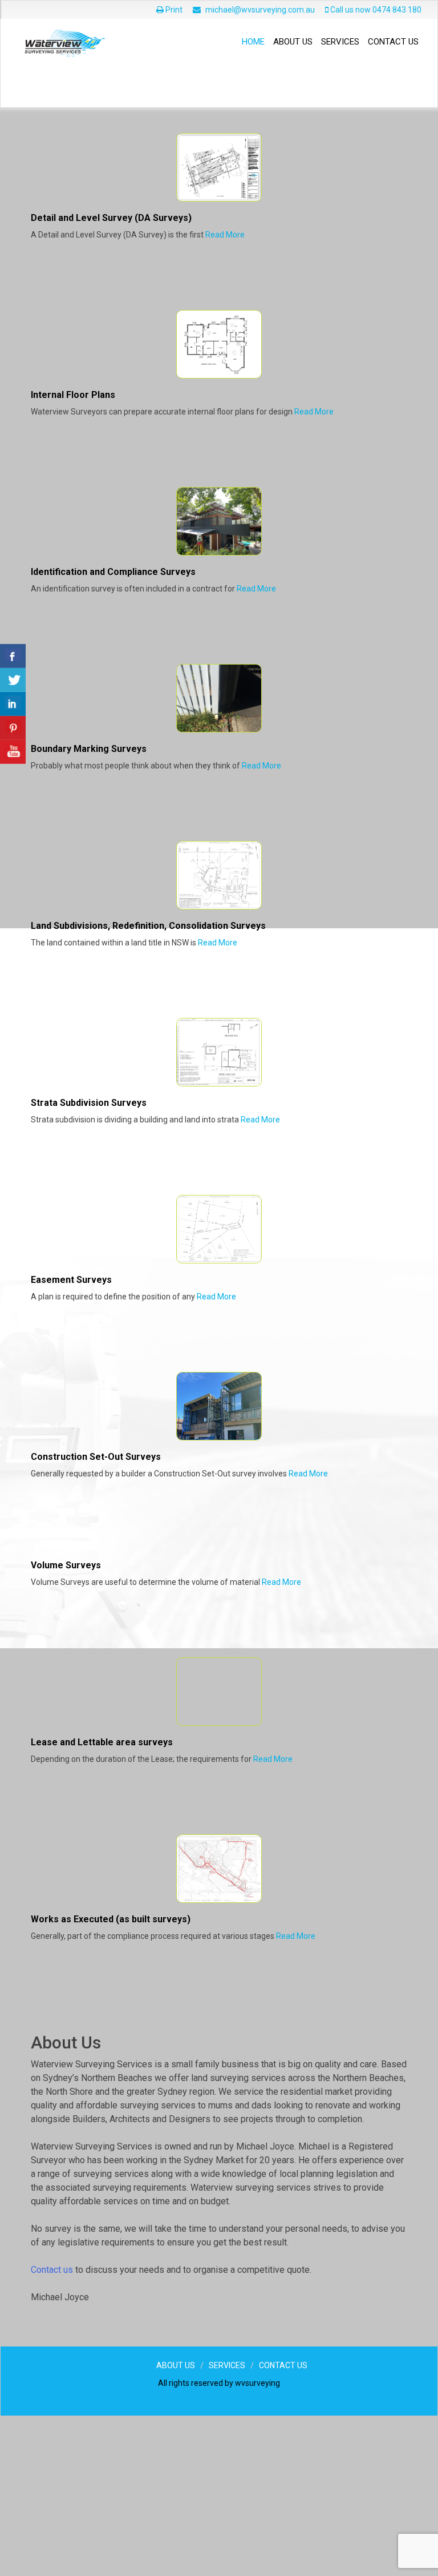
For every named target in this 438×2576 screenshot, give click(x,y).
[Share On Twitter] (13, 680)
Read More (225, 395)
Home (253, 42)
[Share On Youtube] (13, 752)
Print (173, 10)
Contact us (393, 42)
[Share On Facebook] (13, 656)
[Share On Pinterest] (13, 728)
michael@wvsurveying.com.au (260, 10)
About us (293, 42)
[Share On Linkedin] (13, 704)
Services (340, 42)
